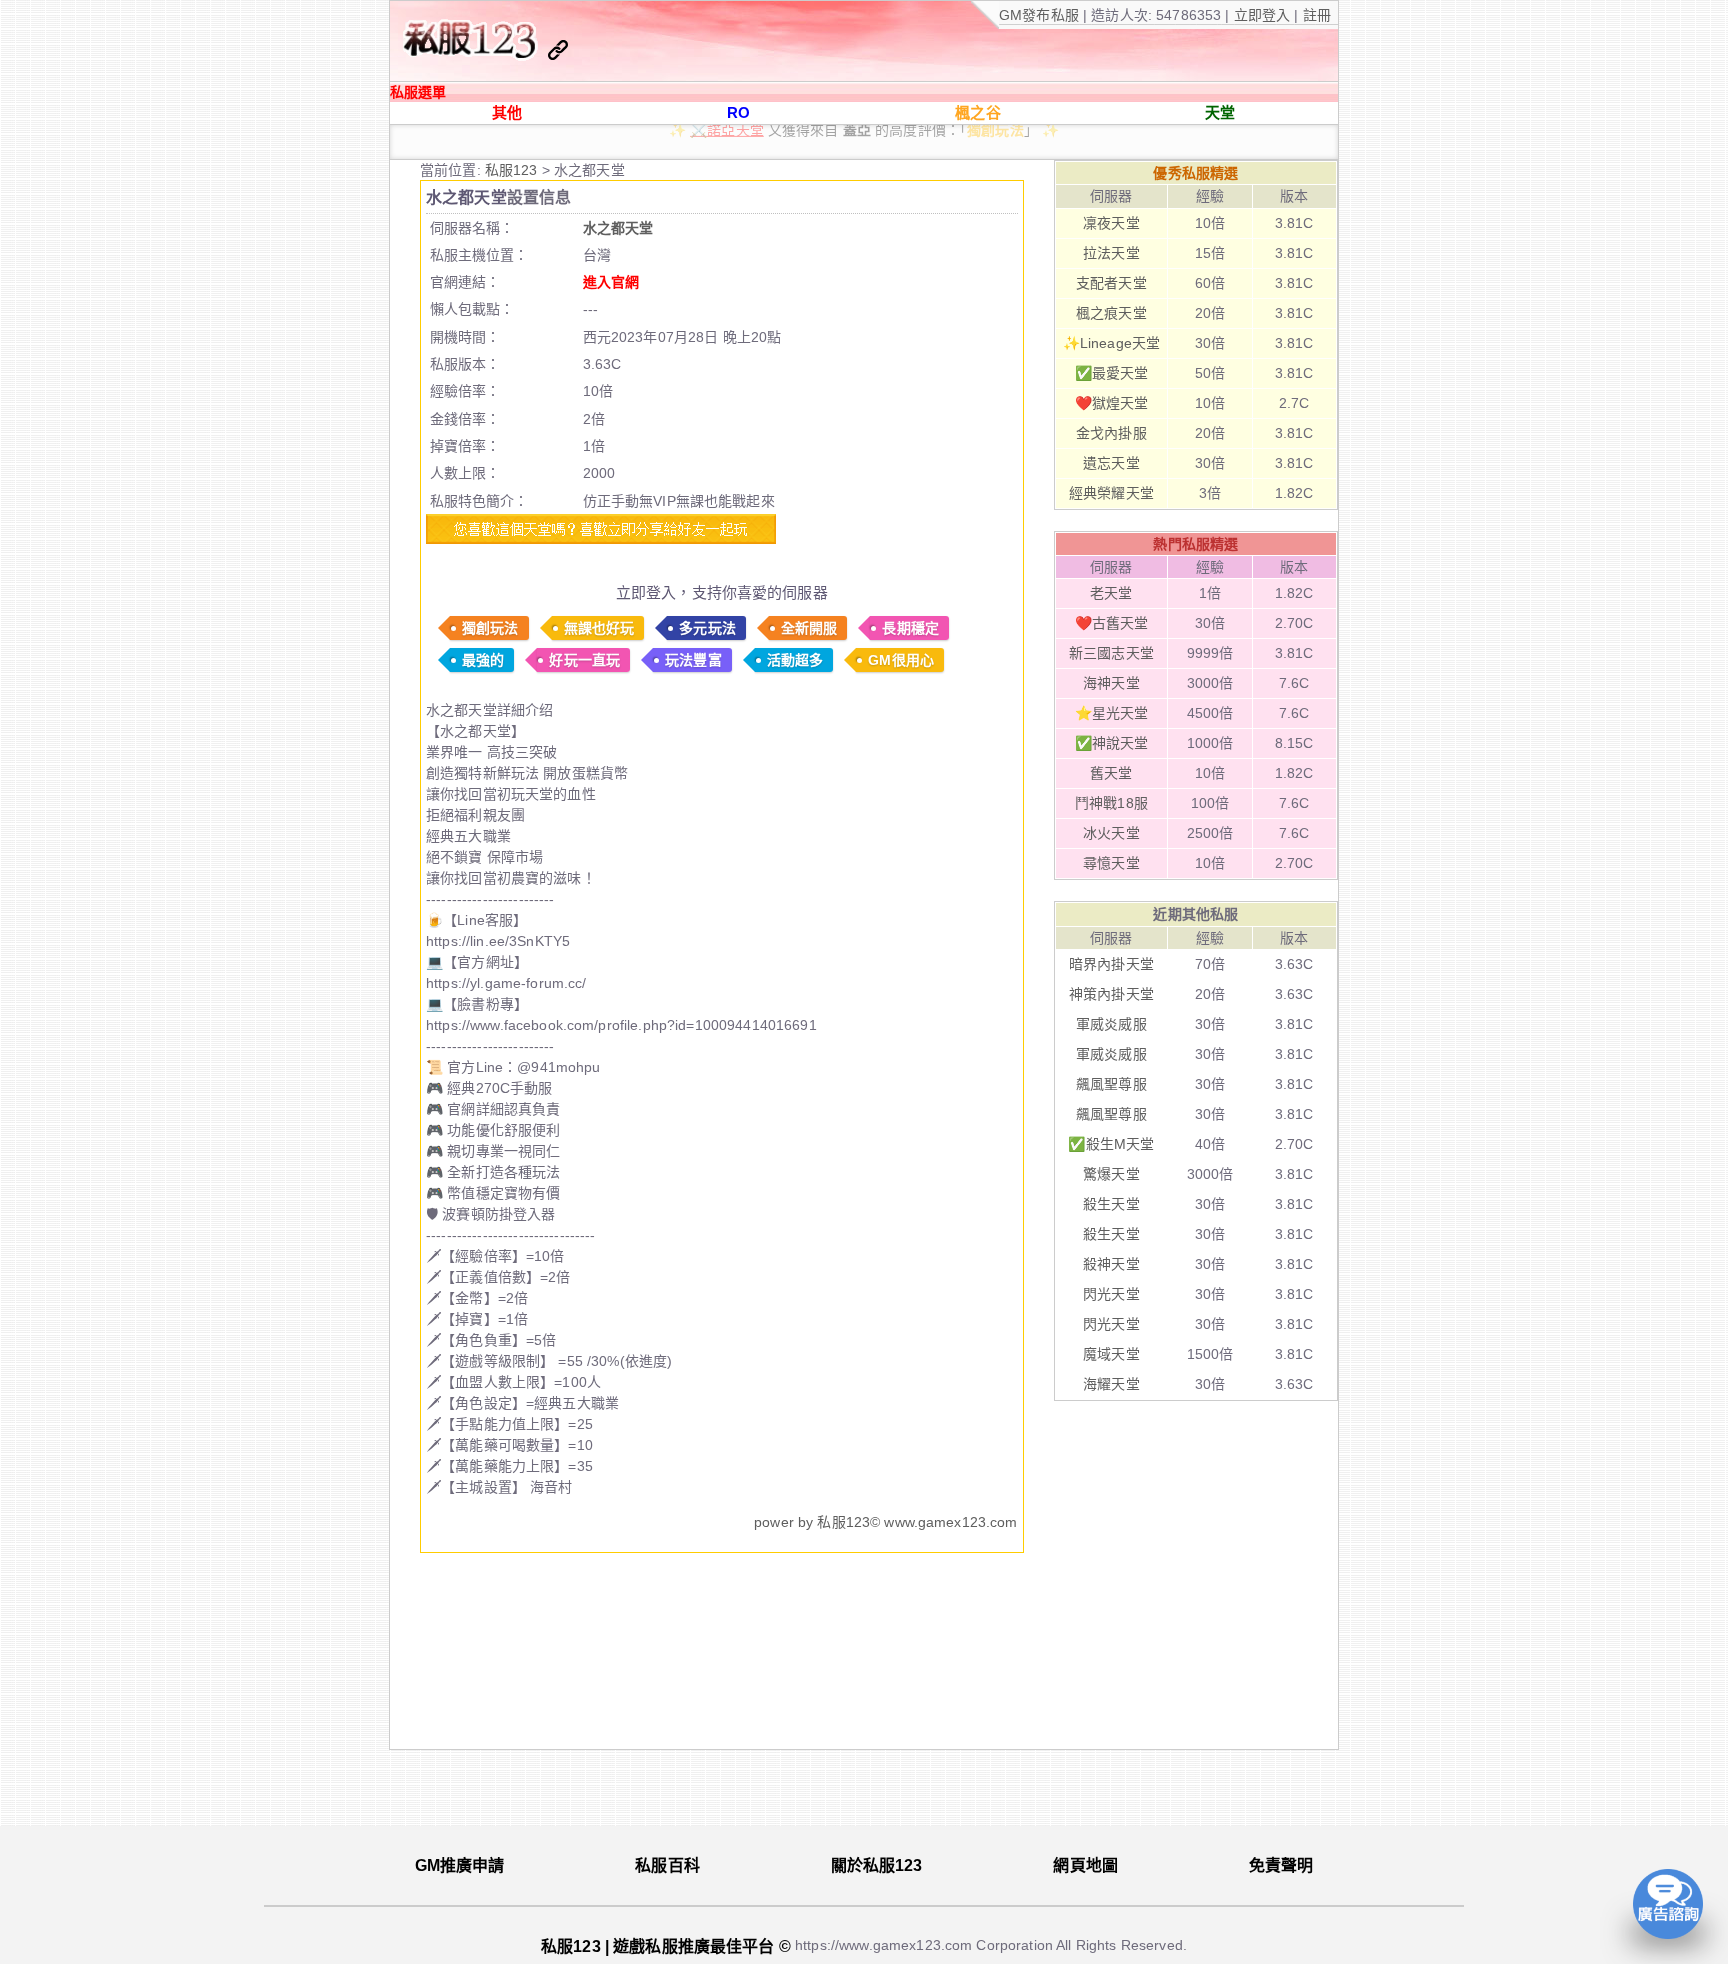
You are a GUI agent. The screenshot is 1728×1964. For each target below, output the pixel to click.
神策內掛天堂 (1111, 994)
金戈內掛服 (1111, 433)
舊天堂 (1111, 773)
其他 (507, 112)
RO (738, 112)
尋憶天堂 (1111, 863)
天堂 (1220, 112)
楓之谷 (977, 112)
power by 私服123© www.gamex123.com (885, 1522)
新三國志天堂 (1111, 653)
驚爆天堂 (1111, 1174)
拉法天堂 (1111, 253)
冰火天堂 (1111, 833)
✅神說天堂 (1112, 743)
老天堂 (1111, 593)
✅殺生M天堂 (1111, 1144)
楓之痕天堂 (1111, 313)
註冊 (1315, 15)
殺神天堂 (1111, 1264)
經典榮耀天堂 (1111, 493)
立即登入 (1264, 15)
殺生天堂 (1111, 1204)
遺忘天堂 (1111, 463)
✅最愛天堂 (1112, 373)
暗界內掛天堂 (1111, 964)
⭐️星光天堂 (1112, 713)
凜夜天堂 (1111, 223)
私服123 (513, 170)
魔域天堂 (1111, 1354)
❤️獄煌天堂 (1112, 403)
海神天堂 (1111, 683)
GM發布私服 (1039, 15)
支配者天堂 (1111, 283)
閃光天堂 (1111, 1294)
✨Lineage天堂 (812, 153)
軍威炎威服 (1111, 1024)
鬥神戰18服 (1111, 803)
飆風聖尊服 (1111, 1084)
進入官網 (611, 282)
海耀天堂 (1111, 1384)
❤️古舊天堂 (1112, 623)
